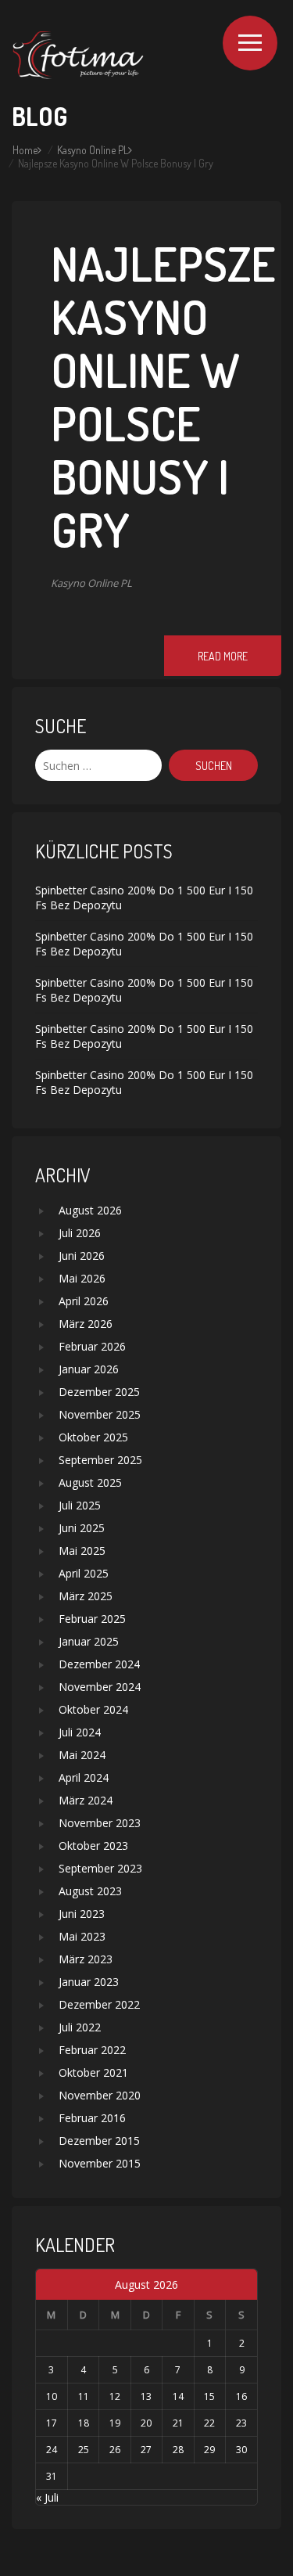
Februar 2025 (92, 1619)
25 (84, 2450)
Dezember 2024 (99, 1664)
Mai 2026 (82, 1278)
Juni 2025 (82, 1528)
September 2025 (100, 1460)
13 (146, 2396)
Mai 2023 (82, 1936)
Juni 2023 (82, 1914)
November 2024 (100, 1687)
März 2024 (86, 1800)
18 (84, 2423)
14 (178, 2396)
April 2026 (84, 1301)
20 (146, 2423)
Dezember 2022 (99, 2004)
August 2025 (90, 1482)
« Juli (47, 2497)
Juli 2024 (80, 1732)
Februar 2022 (92, 2050)
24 (52, 2450)
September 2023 (100, 1868)
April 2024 (84, 1777)
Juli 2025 (80, 1505)
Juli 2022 (80, 2027)
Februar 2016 (92, 2118)
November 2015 (100, 2163)
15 (209, 2396)
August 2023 (90, 1891)
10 (52, 2396)
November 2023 (100, 1823)
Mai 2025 (82, 1551)
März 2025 (86, 1596)
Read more (223, 656)
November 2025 (100, 1414)
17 (52, 2423)
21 (178, 2423)
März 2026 (86, 1324)
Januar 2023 (89, 1982)
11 (84, 2396)
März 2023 (86, 1959)
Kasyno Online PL (93, 150)
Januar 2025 (89, 1641)
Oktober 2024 (93, 1709)
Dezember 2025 (99, 1392)
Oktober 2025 (93, 1437)
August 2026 (90, 1210)
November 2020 (100, 2095)
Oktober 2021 (93, 2072)
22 (209, 2423)
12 (115, 2396)
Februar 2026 (92, 1346)
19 (115, 2423)
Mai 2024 (82, 1755)
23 (241, 2423)
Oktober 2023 (93, 1846)
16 (241, 2396)
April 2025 (84, 1573)
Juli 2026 (80, 1233)
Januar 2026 (89, 1369)
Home (25, 150)
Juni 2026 (82, 1256)
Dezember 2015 (99, 2141)
